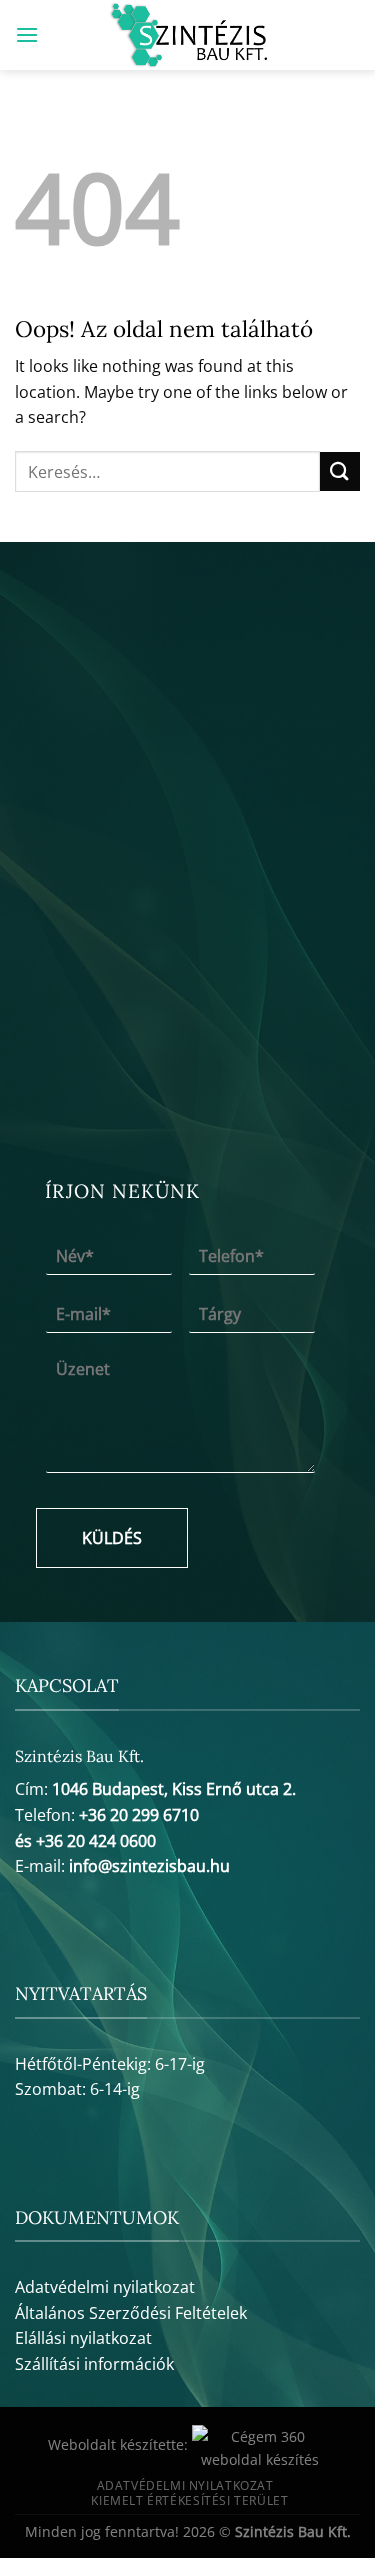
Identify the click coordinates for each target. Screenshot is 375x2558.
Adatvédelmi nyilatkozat (105, 2287)
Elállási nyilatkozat (83, 2338)
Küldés (112, 1538)
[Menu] (27, 34)
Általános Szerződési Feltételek (131, 2313)
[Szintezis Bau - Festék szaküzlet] (187, 35)
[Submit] (340, 471)
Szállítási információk (94, 2364)
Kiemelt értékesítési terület (189, 2500)
